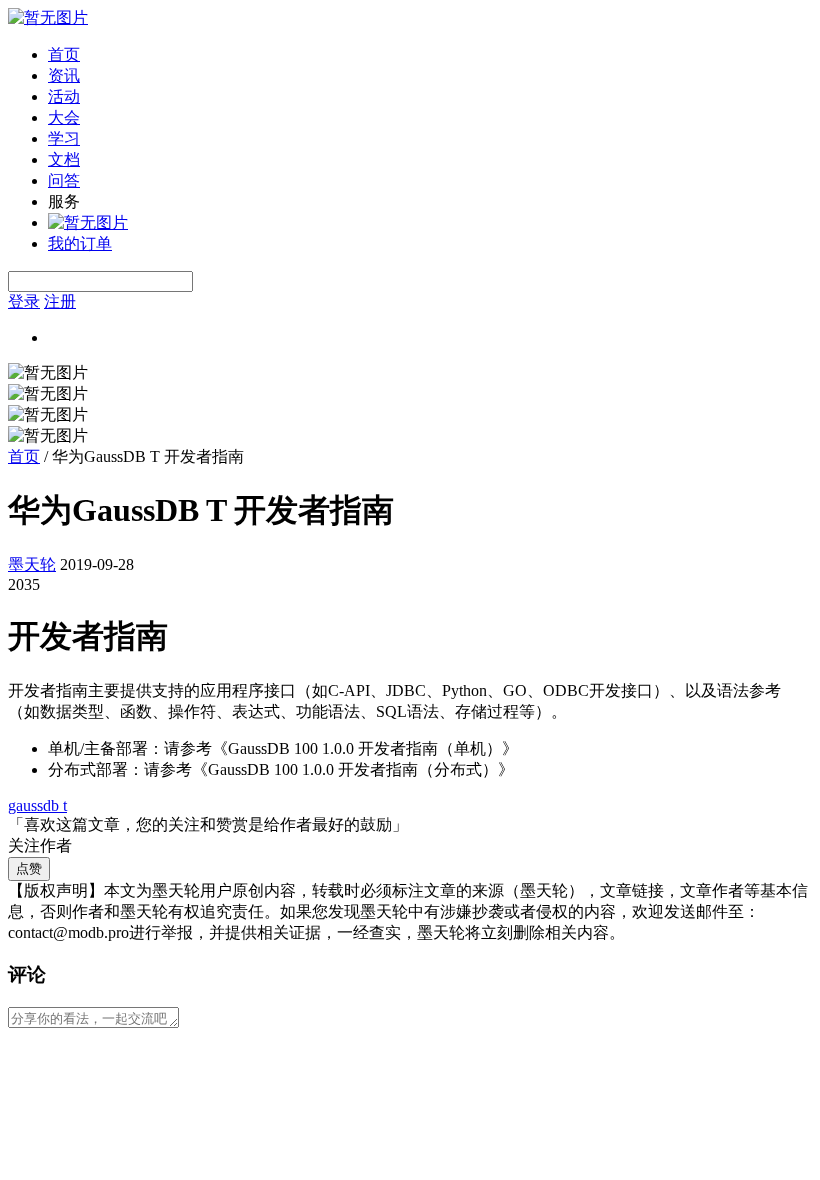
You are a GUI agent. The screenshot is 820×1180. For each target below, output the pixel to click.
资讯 (64, 75)
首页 (64, 54)
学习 (64, 138)
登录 (24, 301)
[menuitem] (430, 55)
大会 (64, 117)
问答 (64, 180)
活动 (64, 96)
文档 (64, 159)
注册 (60, 301)
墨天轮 (32, 564)
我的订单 (80, 243)
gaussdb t (37, 805)
